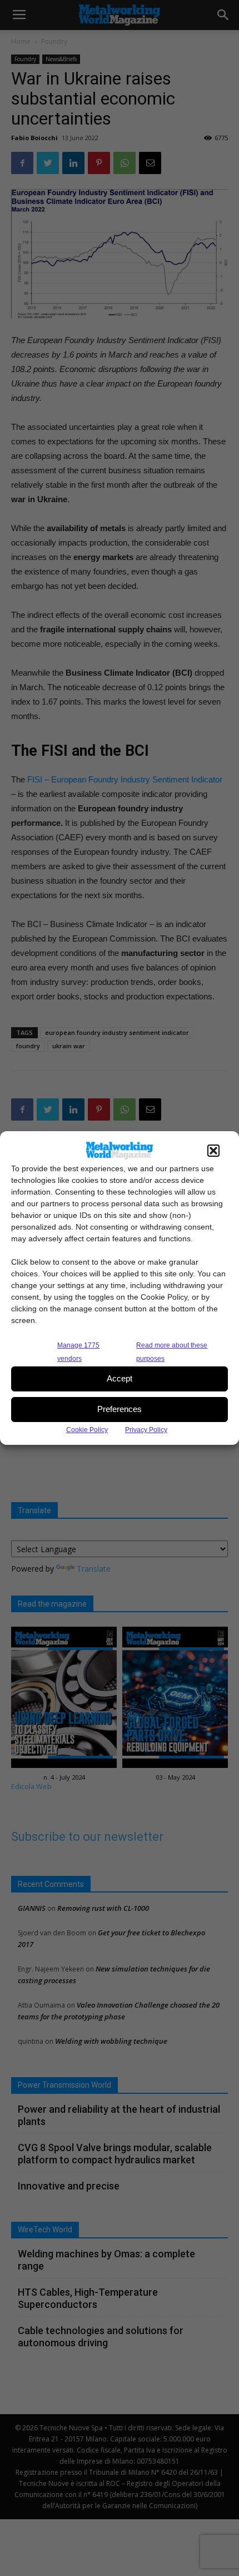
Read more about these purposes (172, 1352)
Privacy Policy (146, 1430)
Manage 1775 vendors (78, 1352)
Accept (120, 1378)
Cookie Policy (87, 1430)
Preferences (120, 1409)
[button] (213, 1151)
